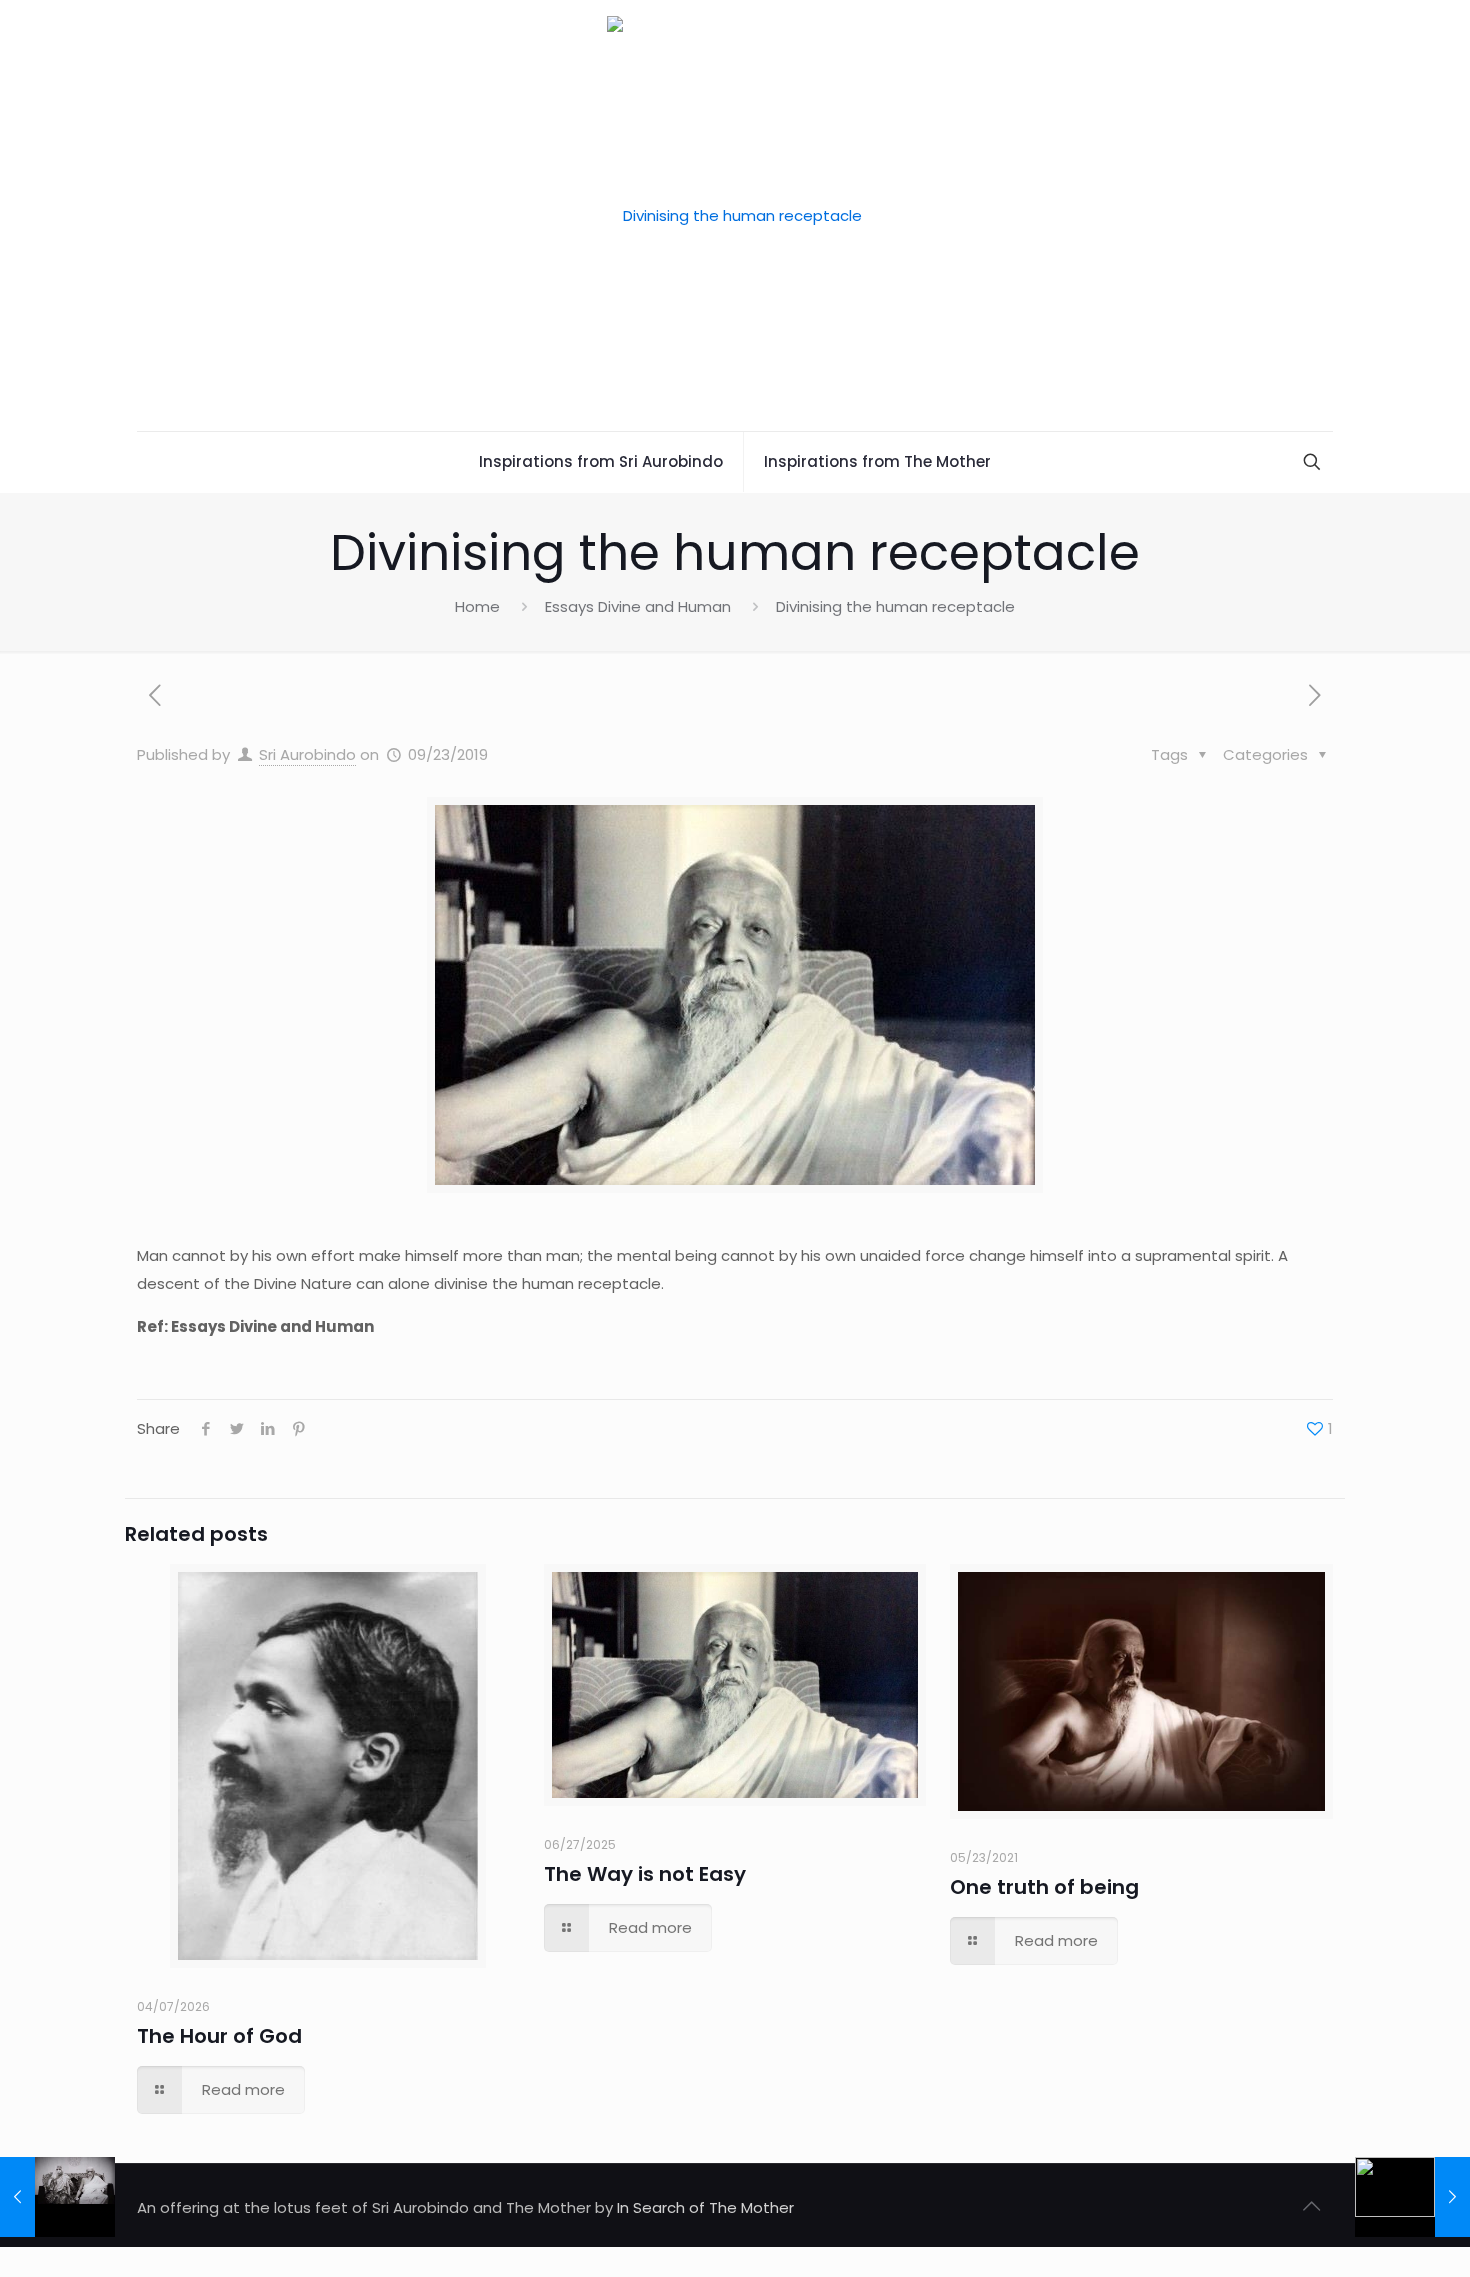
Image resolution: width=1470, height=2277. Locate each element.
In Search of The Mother (705, 2207)
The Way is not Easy (645, 1874)
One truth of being (1044, 1887)
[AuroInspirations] (734, 215)
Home (477, 606)
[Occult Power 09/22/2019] (57, 2197)
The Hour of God (219, 2036)
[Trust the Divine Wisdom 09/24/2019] (1412, 2197)
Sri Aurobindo (307, 754)
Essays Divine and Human (638, 606)
